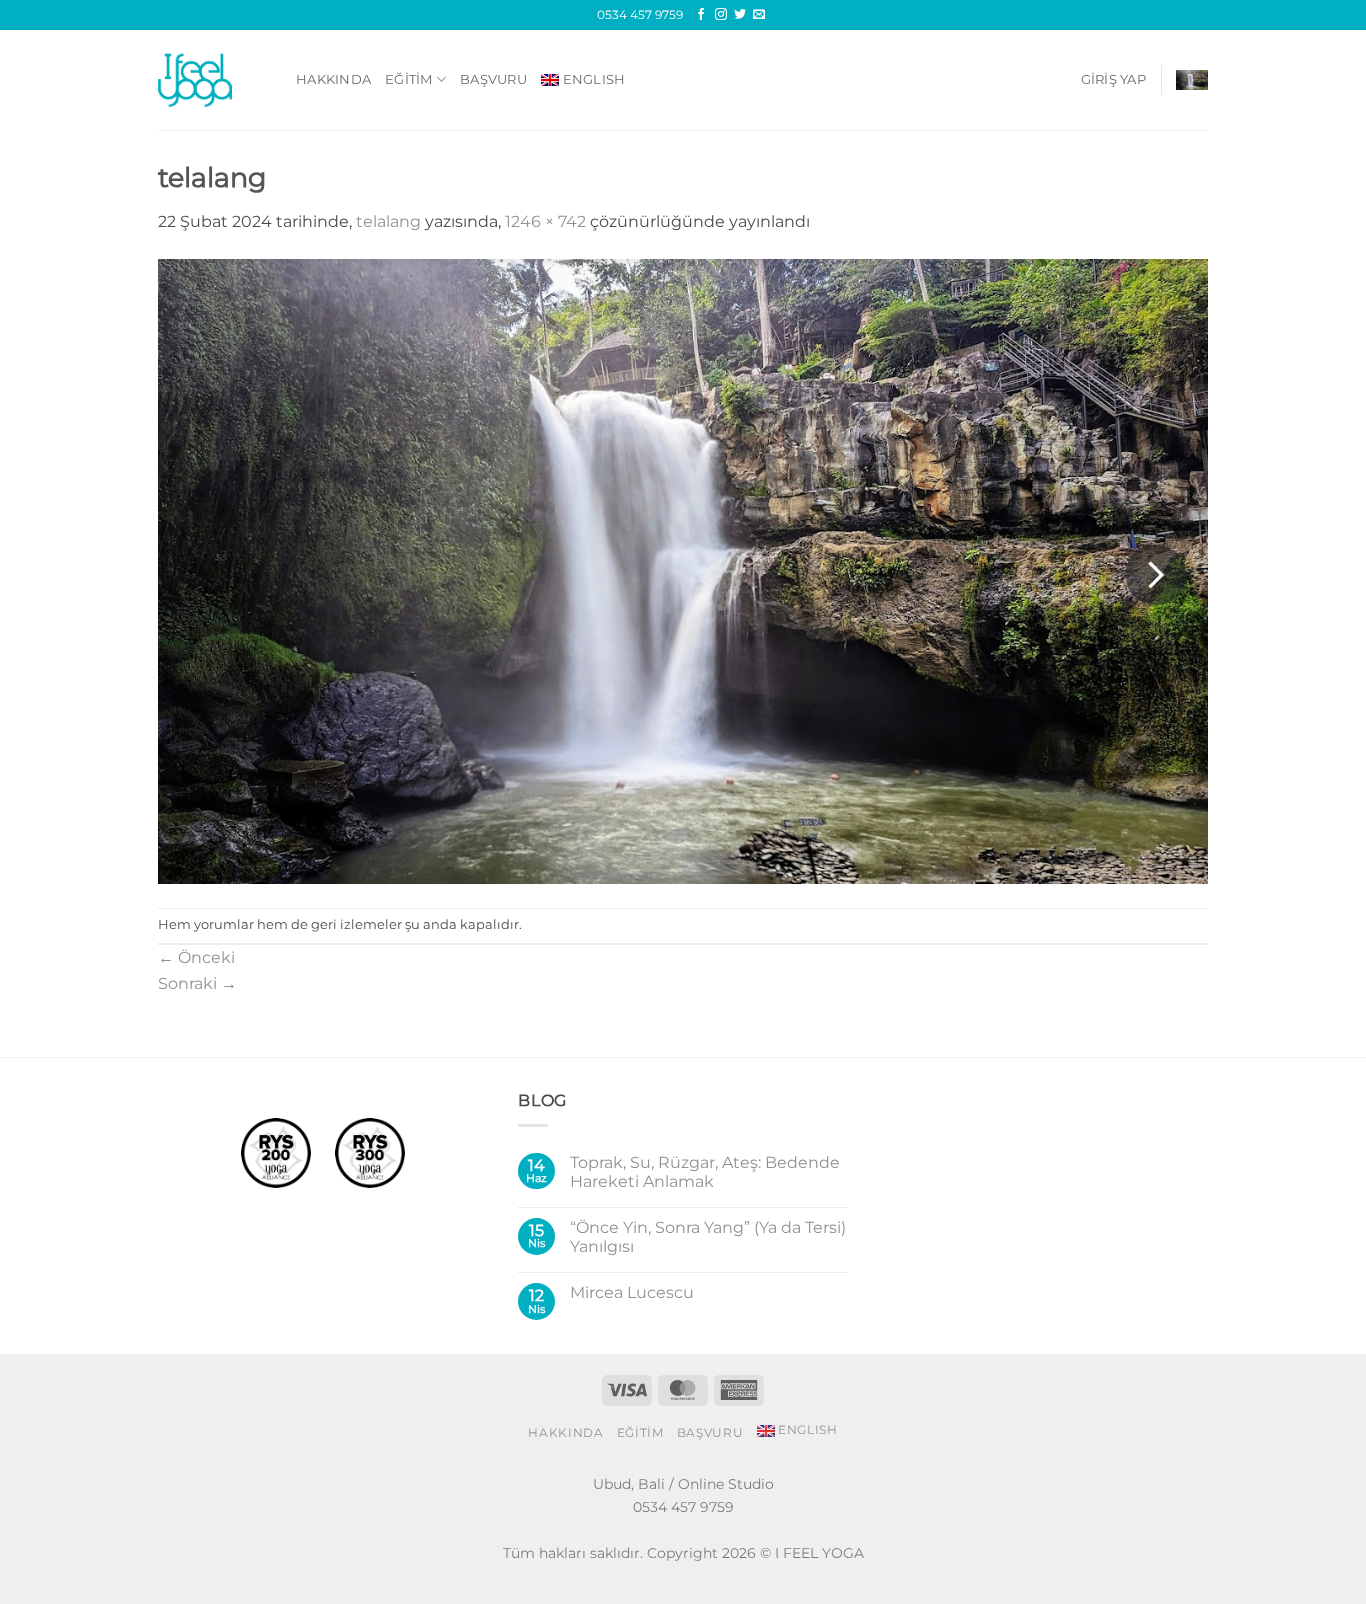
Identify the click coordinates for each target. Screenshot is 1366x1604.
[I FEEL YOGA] (212, 80)
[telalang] (683, 569)
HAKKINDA (333, 79)
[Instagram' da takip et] (721, 15)
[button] (1113, 80)
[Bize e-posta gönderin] (759, 15)
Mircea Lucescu (632, 1292)
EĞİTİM (409, 79)
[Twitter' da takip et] (740, 15)
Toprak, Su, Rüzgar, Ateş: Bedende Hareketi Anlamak (705, 1172)
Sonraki (197, 983)
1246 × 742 (545, 221)
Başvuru (493, 79)
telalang (388, 221)
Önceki (196, 957)
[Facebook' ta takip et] (701, 15)
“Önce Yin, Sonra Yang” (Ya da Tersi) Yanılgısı (708, 1237)
